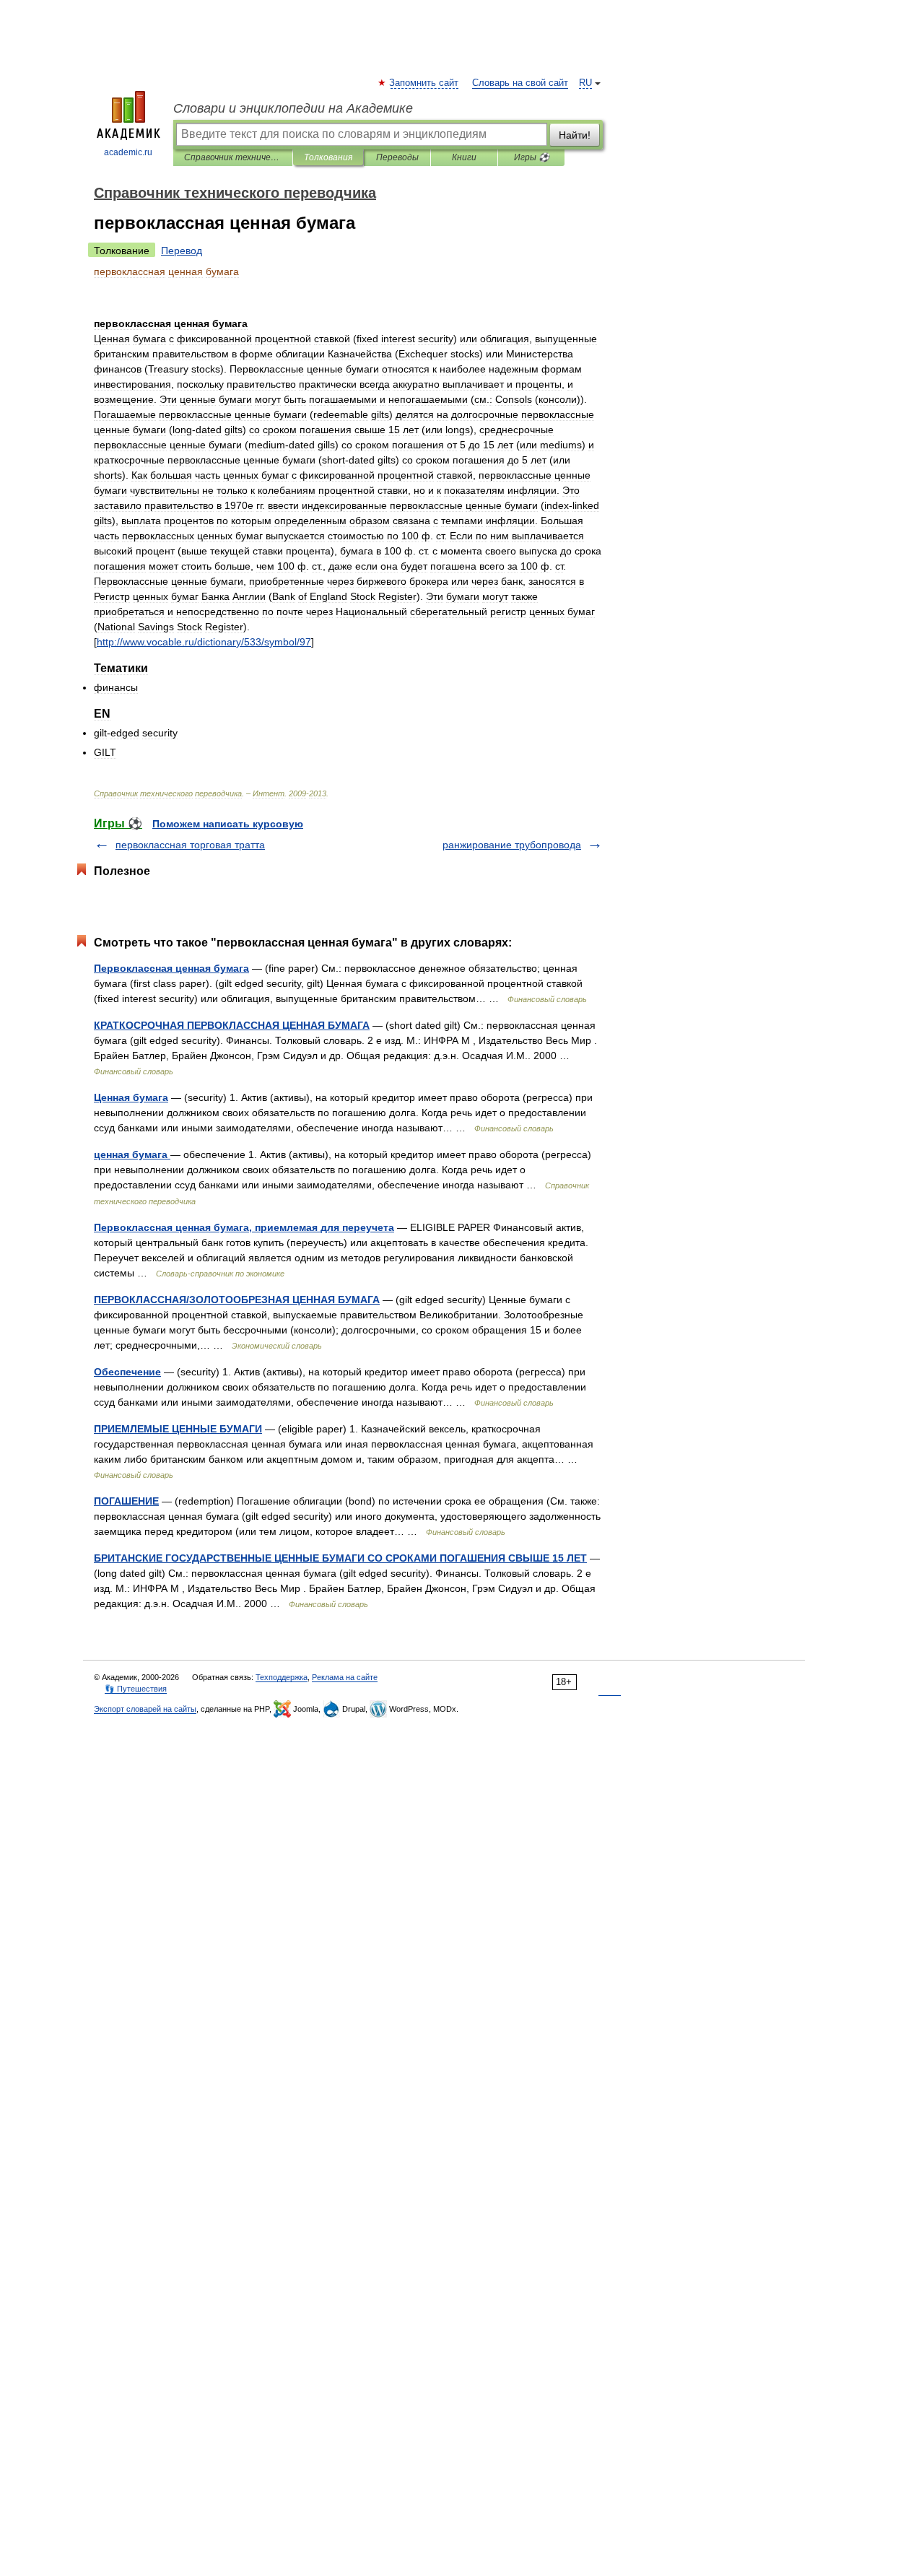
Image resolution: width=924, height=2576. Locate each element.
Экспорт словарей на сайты (145, 1709)
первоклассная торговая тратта (190, 845)
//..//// (204, 642)
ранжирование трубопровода (512, 845)
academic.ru (128, 152)
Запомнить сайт (424, 83)
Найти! (575, 135)
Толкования (328, 157)
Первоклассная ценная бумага (171, 968)
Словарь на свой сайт (520, 83)
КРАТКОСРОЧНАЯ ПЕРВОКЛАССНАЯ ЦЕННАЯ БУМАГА (232, 1025)
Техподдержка (282, 1677)
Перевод (182, 251)
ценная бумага (132, 1154)
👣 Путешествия (136, 1689)
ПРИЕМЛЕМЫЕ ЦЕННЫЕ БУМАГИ (178, 1429)
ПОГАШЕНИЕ (126, 1501)
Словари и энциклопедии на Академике (293, 108)
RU (585, 83)
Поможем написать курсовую (228, 824)
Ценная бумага (131, 1097)
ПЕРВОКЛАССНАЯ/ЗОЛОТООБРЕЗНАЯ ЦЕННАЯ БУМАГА (237, 1300)
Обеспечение (127, 1372)
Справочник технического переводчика (233, 157)
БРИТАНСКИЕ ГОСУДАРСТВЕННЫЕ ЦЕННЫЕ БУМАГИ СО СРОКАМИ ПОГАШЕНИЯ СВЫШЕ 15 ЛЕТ (340, 1558)
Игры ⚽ (532, 157)
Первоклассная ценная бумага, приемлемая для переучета (244, 1227)
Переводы (397, 157)
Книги (464, 157)
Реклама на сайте (345, 1677)
